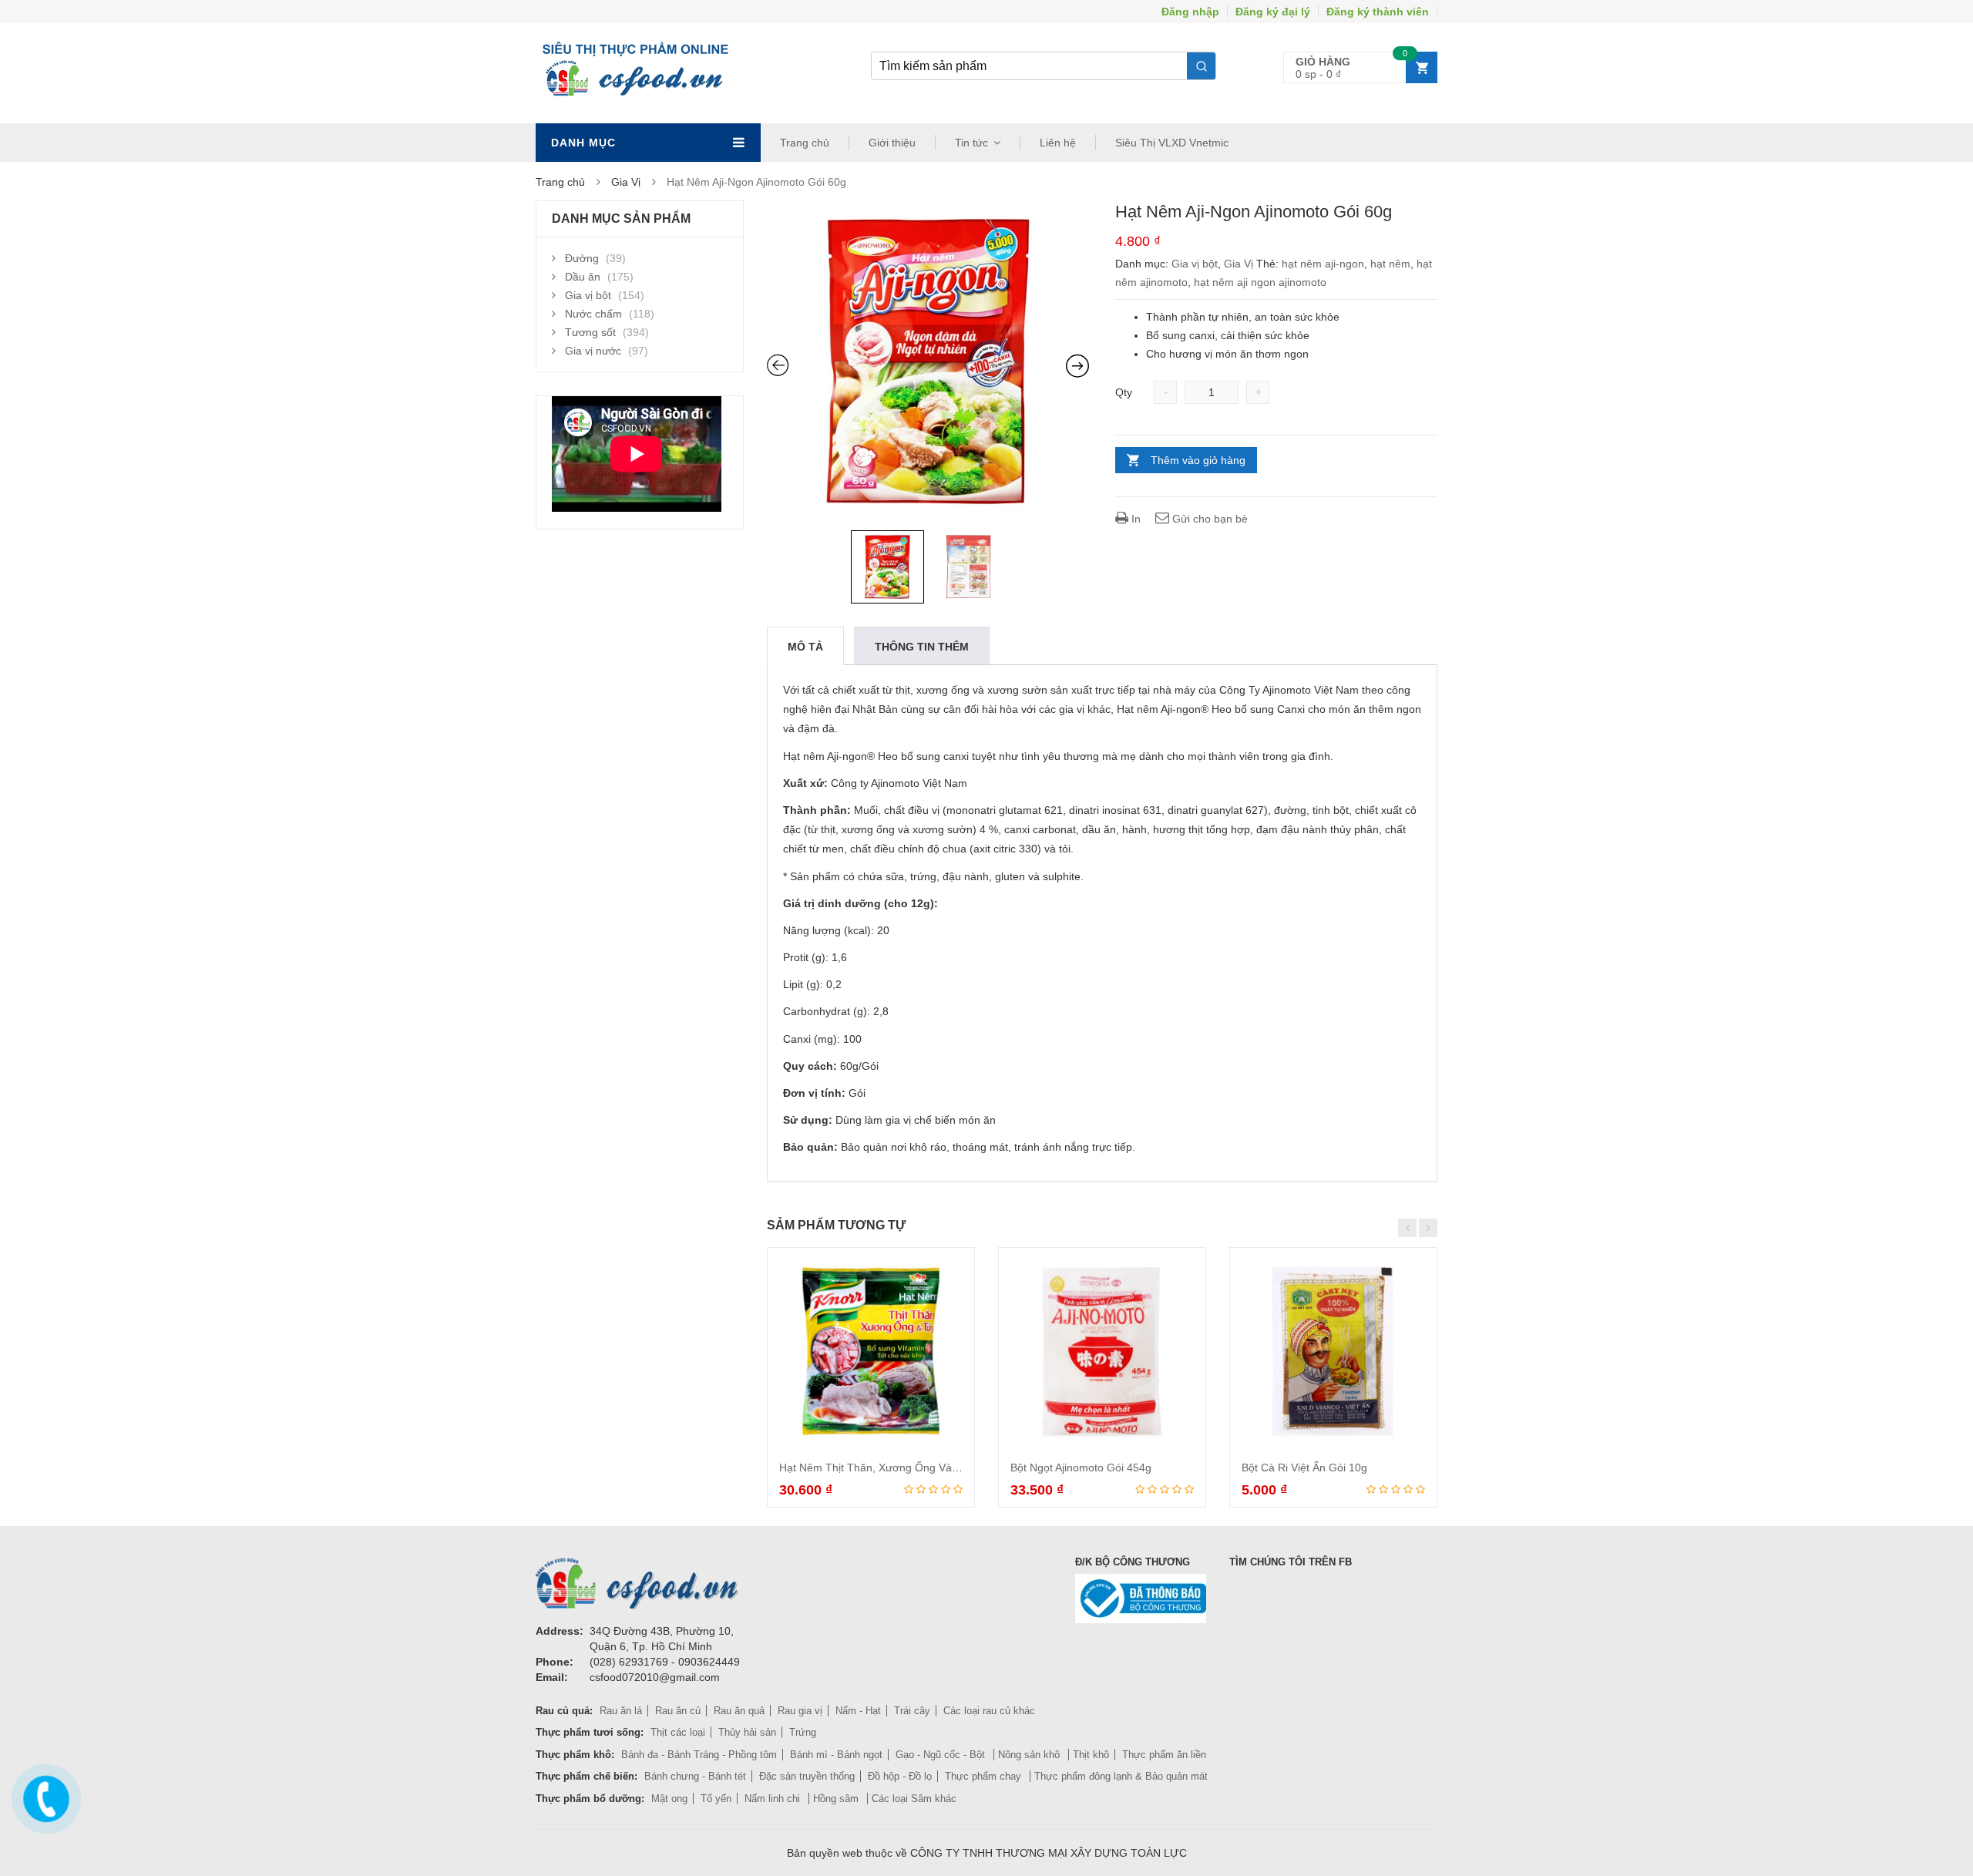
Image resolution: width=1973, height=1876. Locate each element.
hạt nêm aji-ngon (1323, 264)
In (1134, 519)
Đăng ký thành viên (1378, 12)
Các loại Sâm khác (914, 1799)
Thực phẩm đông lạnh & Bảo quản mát (1121, 1776)
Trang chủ (805, 143)
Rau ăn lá (621, 1711)
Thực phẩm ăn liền (1164, 1755)
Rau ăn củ (678, 1711)
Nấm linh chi (774, 1799)
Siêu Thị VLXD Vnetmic (1172, 143)
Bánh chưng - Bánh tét (695, 1776)
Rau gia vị (800, 1711)
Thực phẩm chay (985, 1776)
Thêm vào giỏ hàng (1198, 460)
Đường (582, 258)
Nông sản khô (1030, 1755)
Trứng (803, 1732)
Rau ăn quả (739, 1711)
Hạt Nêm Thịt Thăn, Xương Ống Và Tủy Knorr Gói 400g (915, 1468)
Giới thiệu (892, 143)
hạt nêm (1390, 264)
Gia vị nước (593, 351)
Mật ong (669, 1799)
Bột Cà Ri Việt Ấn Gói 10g (1304, 1468)
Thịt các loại (678, 1732)
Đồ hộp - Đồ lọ (900, 1776)
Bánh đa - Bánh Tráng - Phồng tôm (699, 1755)
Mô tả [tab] (805, 647)
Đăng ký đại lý (1273, 12)
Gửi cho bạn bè (1208, 519)
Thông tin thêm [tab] (922, 647)
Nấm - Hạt (858, 1711)
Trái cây (912, 1711)
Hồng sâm (837, 1799)
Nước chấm (593, 314)
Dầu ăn (583, 277)
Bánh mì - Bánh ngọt (836, 1755)
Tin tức (971, 143)
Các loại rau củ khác (989, 1711)
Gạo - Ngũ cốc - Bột (942, 1755)
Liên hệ (1058, 143)
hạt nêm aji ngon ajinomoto (1260, 282)
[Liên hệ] (44, 1795)
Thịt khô (1091, 1755)
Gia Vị (626, 182)
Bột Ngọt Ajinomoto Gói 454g (1081, 1468)
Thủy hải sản (747, 1732)
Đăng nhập (1190, 12)
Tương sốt (590, 332)
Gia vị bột (1195, 264)
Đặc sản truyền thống (807, 1776)
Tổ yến (716, 1799)
